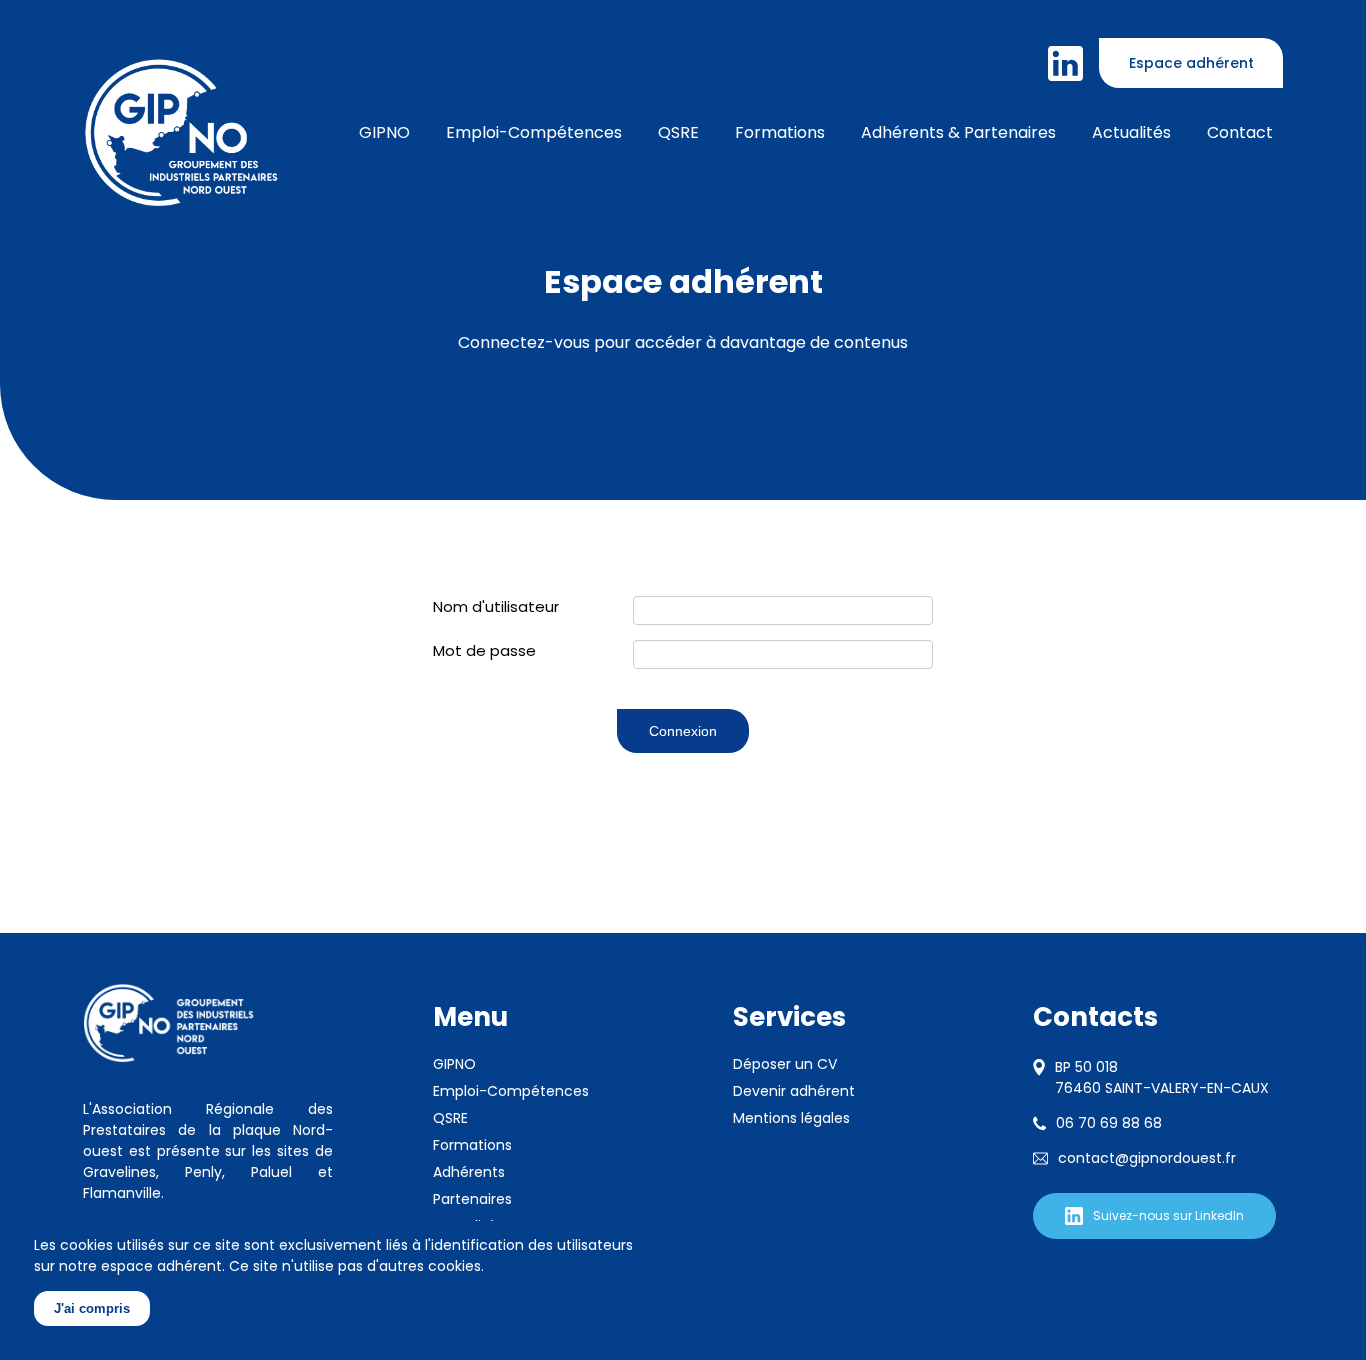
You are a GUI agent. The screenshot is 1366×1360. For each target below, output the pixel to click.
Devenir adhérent (794, 1091)
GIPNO (454, 1064)
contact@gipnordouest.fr (1147, 1158)
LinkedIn (1065, 63)
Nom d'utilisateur (496, 606)
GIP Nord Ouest (181, 133)
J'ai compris (92, 1308)
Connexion (683, 731)
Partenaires (472, 1199)
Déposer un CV (785, 1064)
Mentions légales (791, 1118)
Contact (1240, 132)
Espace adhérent (1191, 63)
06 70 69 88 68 (1109, 1123)
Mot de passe (484, 650)
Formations (780, 132)
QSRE (678, 132)
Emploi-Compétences (511, 1091)
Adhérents (469, 1172)
